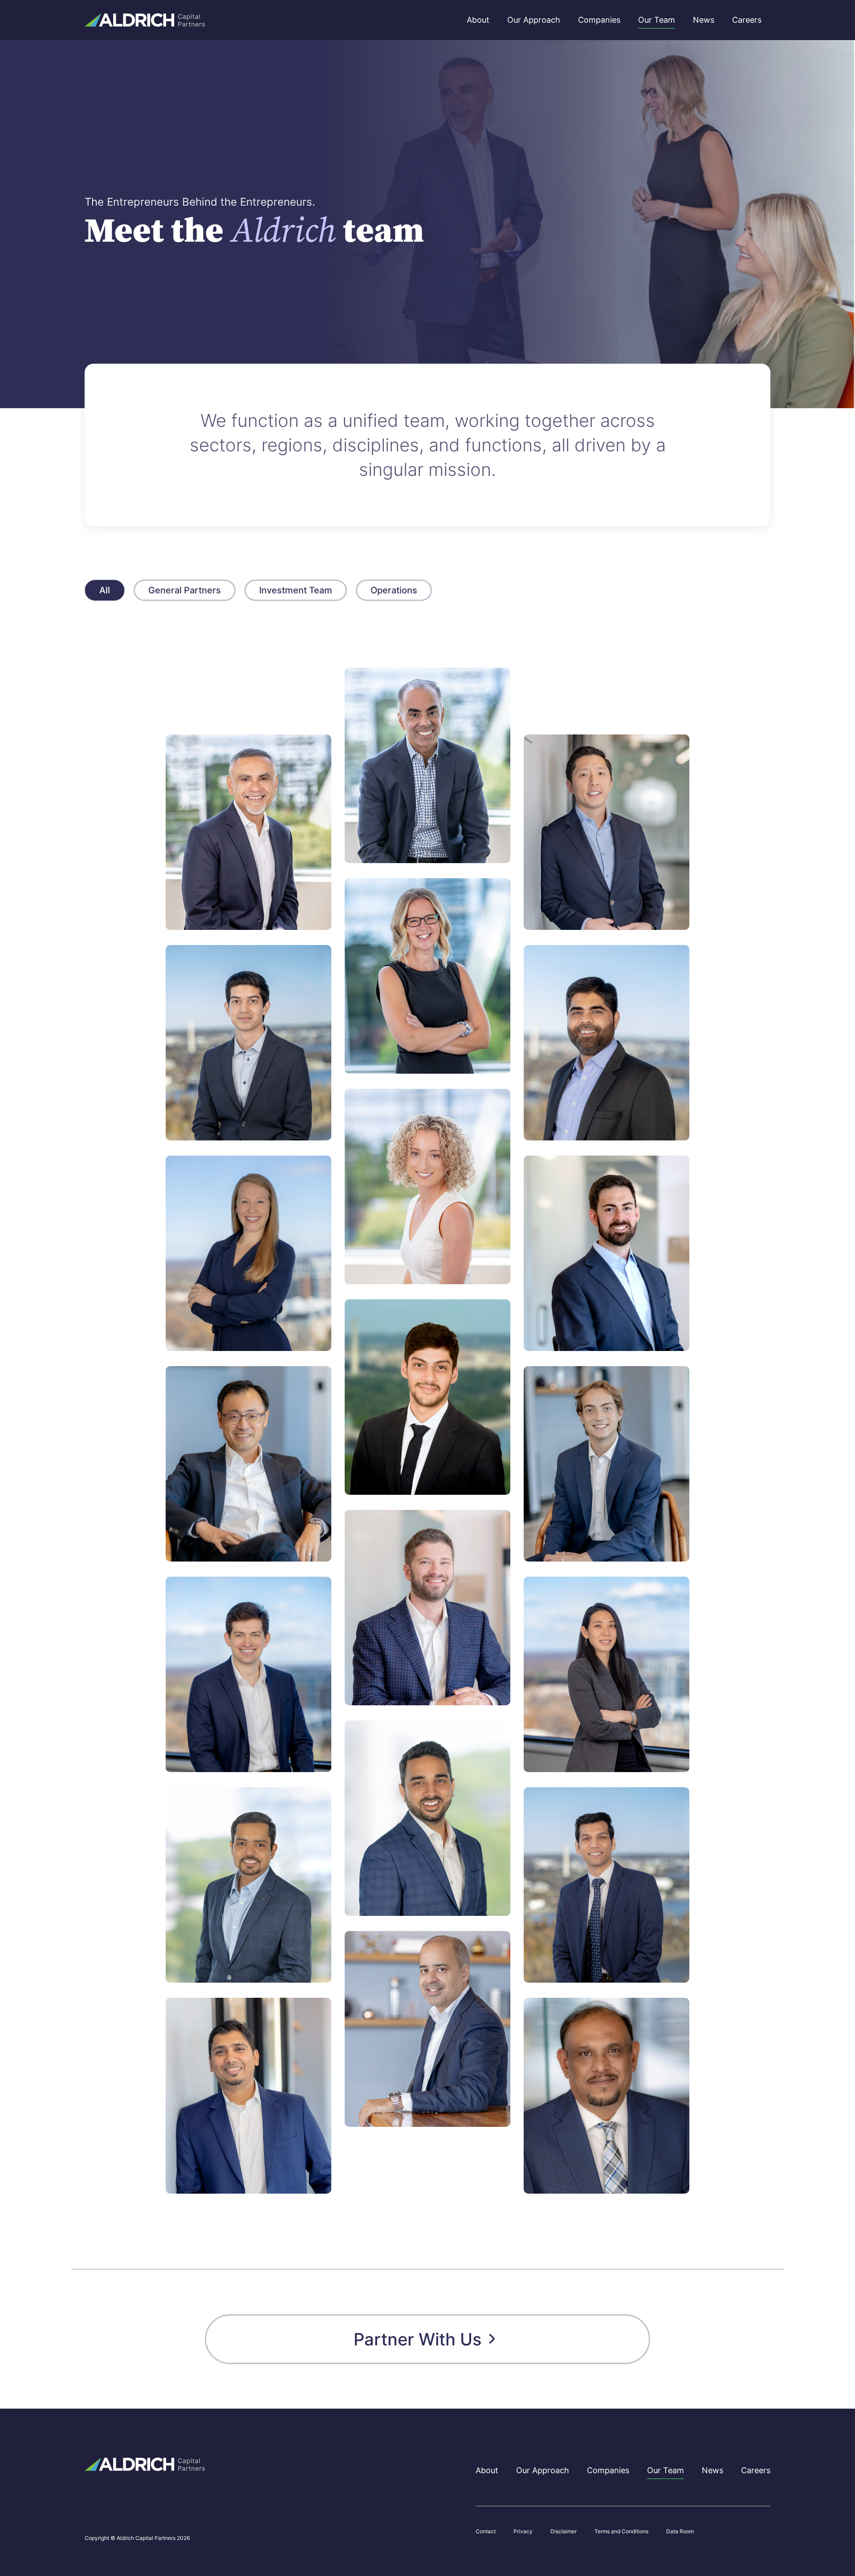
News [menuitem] (704, 20)
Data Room (680, 2531)
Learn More (214, 906)
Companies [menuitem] (599, 20)
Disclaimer (564, 2531)
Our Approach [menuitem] (534, 20)
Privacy (523, 2531)
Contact (486, 2531)
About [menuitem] (478, 20)
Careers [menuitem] (747, 20)
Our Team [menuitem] (657, 20)
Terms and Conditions (621, 2531)
